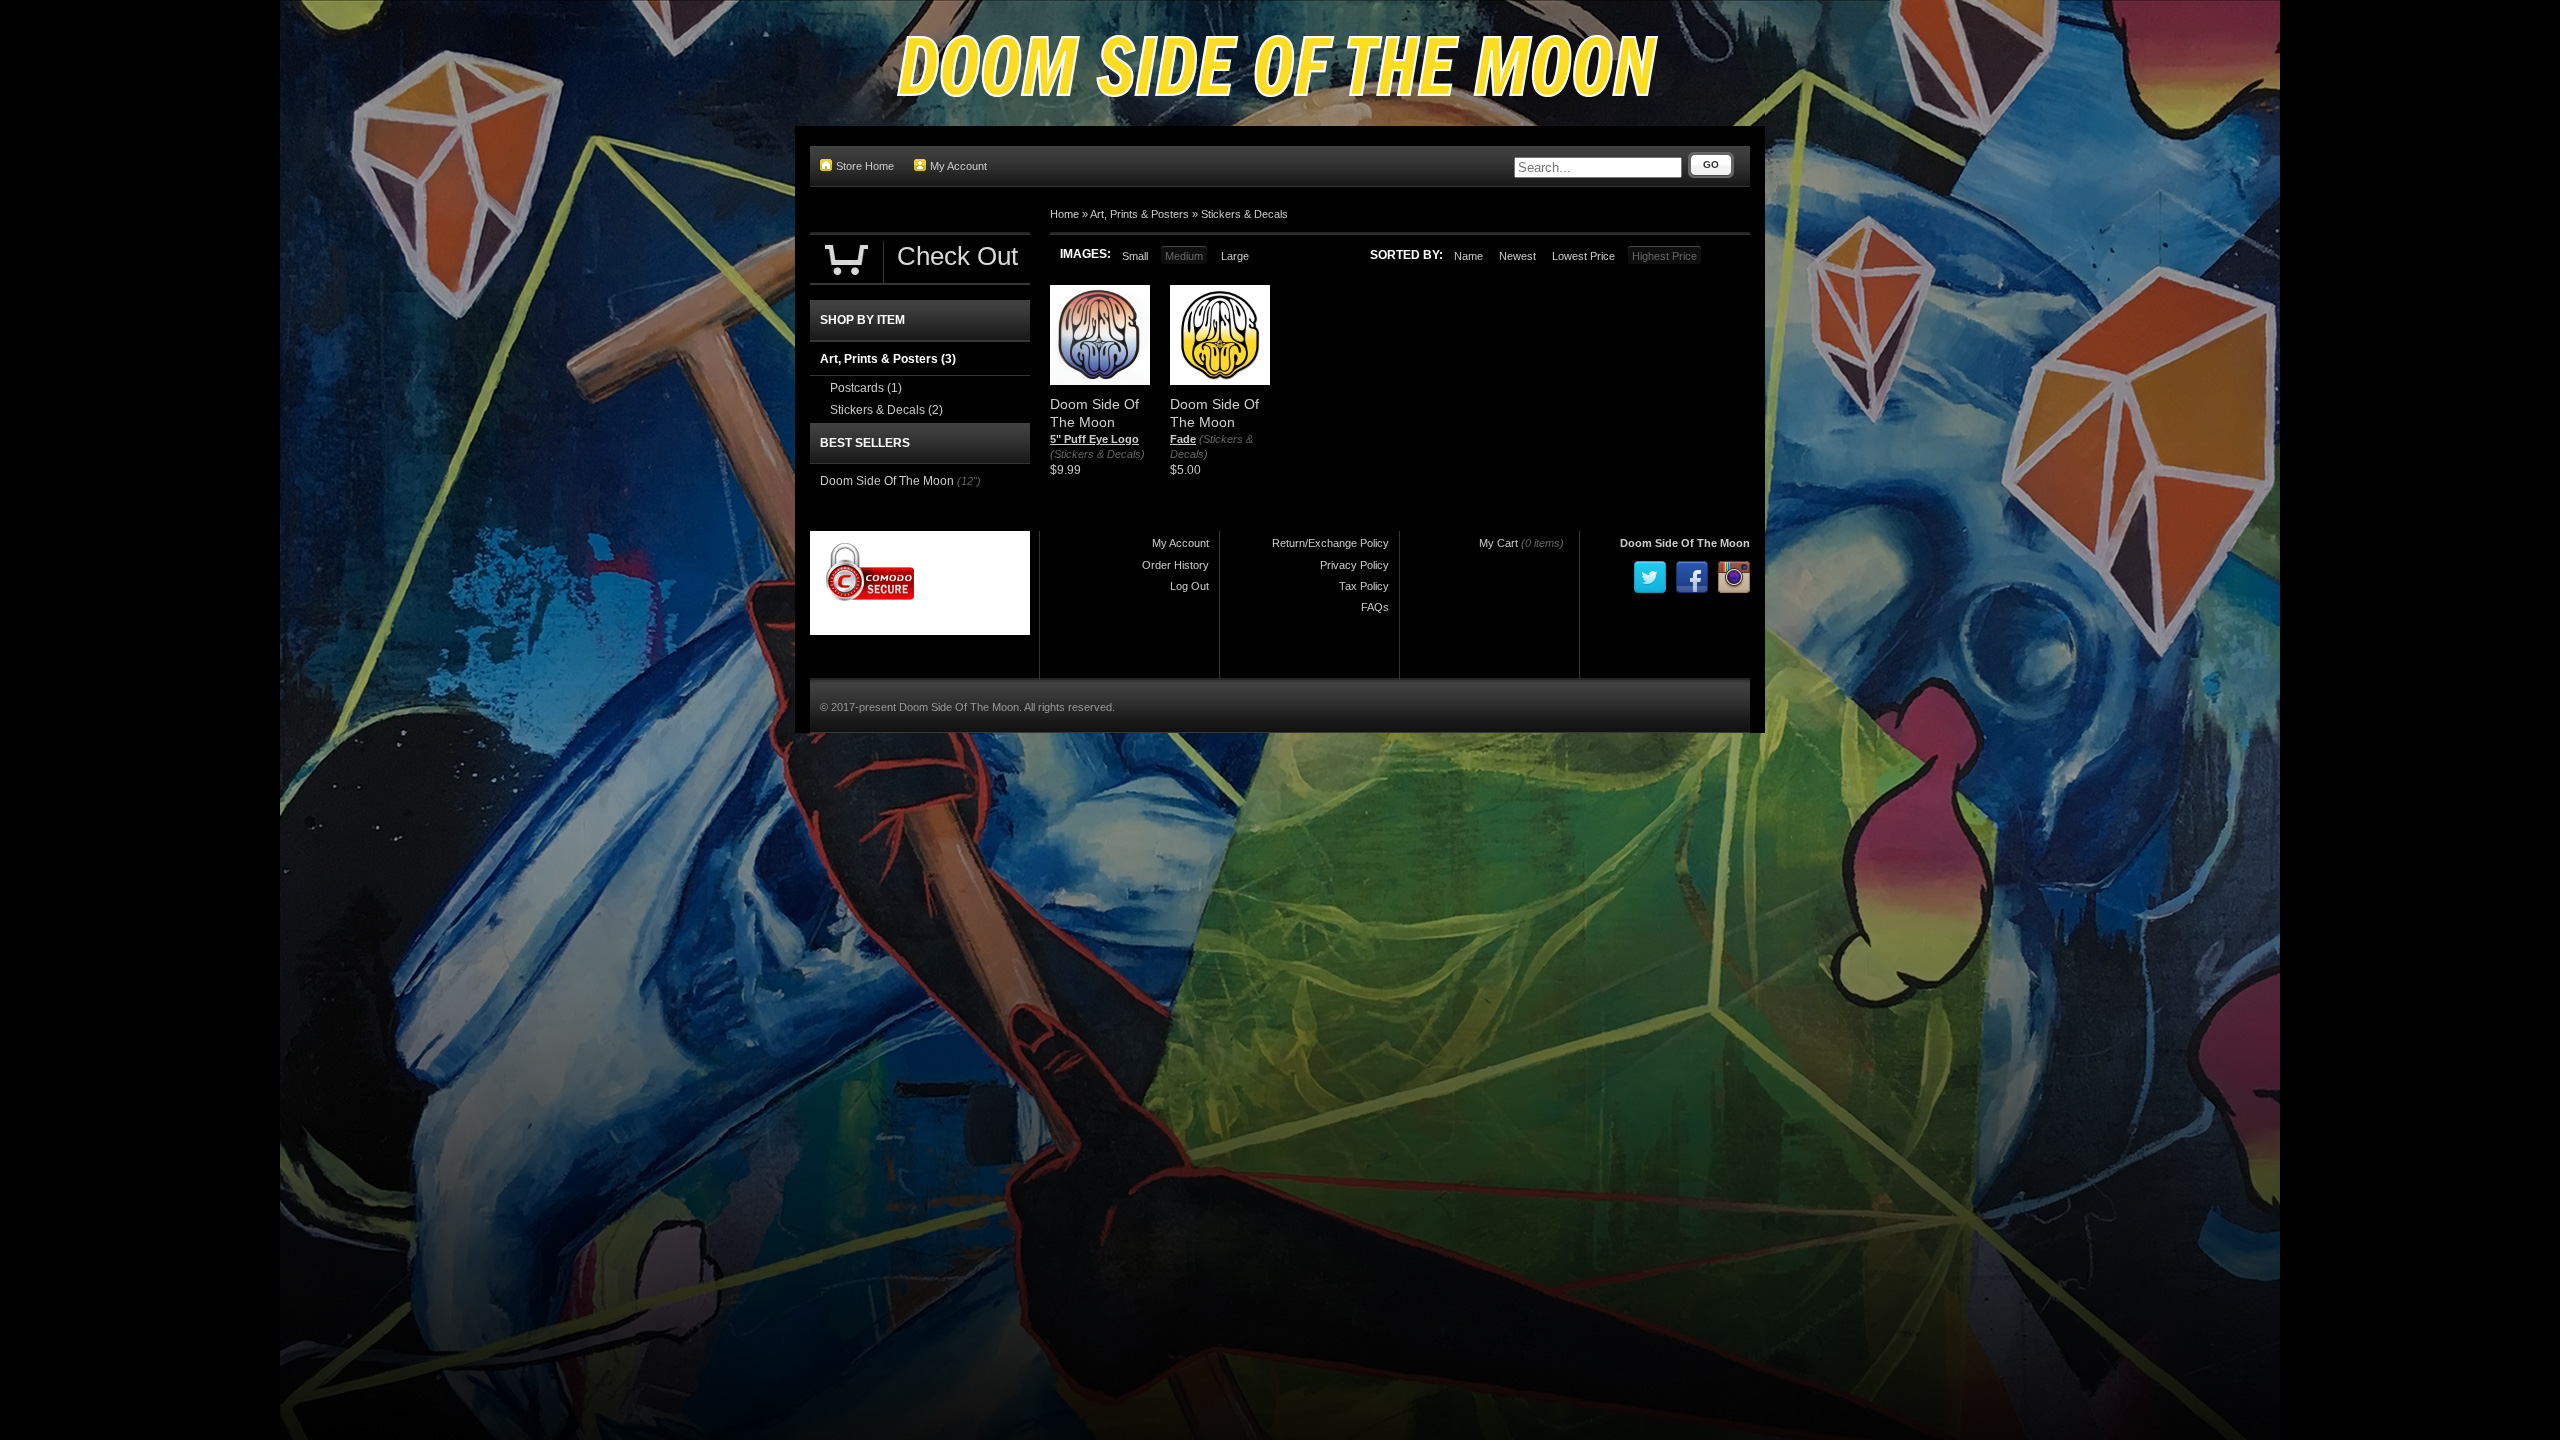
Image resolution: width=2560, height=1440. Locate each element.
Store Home (865, 166)
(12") (969, 481)
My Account (958, 166)
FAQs (1375, 607)
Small (1135, 256)
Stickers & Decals (1244, 214)
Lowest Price (1583, 256)
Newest (1517, 256)
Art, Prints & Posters (1139, 214)
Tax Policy (1364, 586)
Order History (1175, 565)
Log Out (1189, 586)
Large (1235, 256)
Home (1064, 214)
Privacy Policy (1354, 565)
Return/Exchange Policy (1330, 543)
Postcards (866, 388)
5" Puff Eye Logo (1094, 439)
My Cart (1498, 543)
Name (1468, 256)
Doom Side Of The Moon (887, 481)
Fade (1183, 439)
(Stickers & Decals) (1097, 454)
